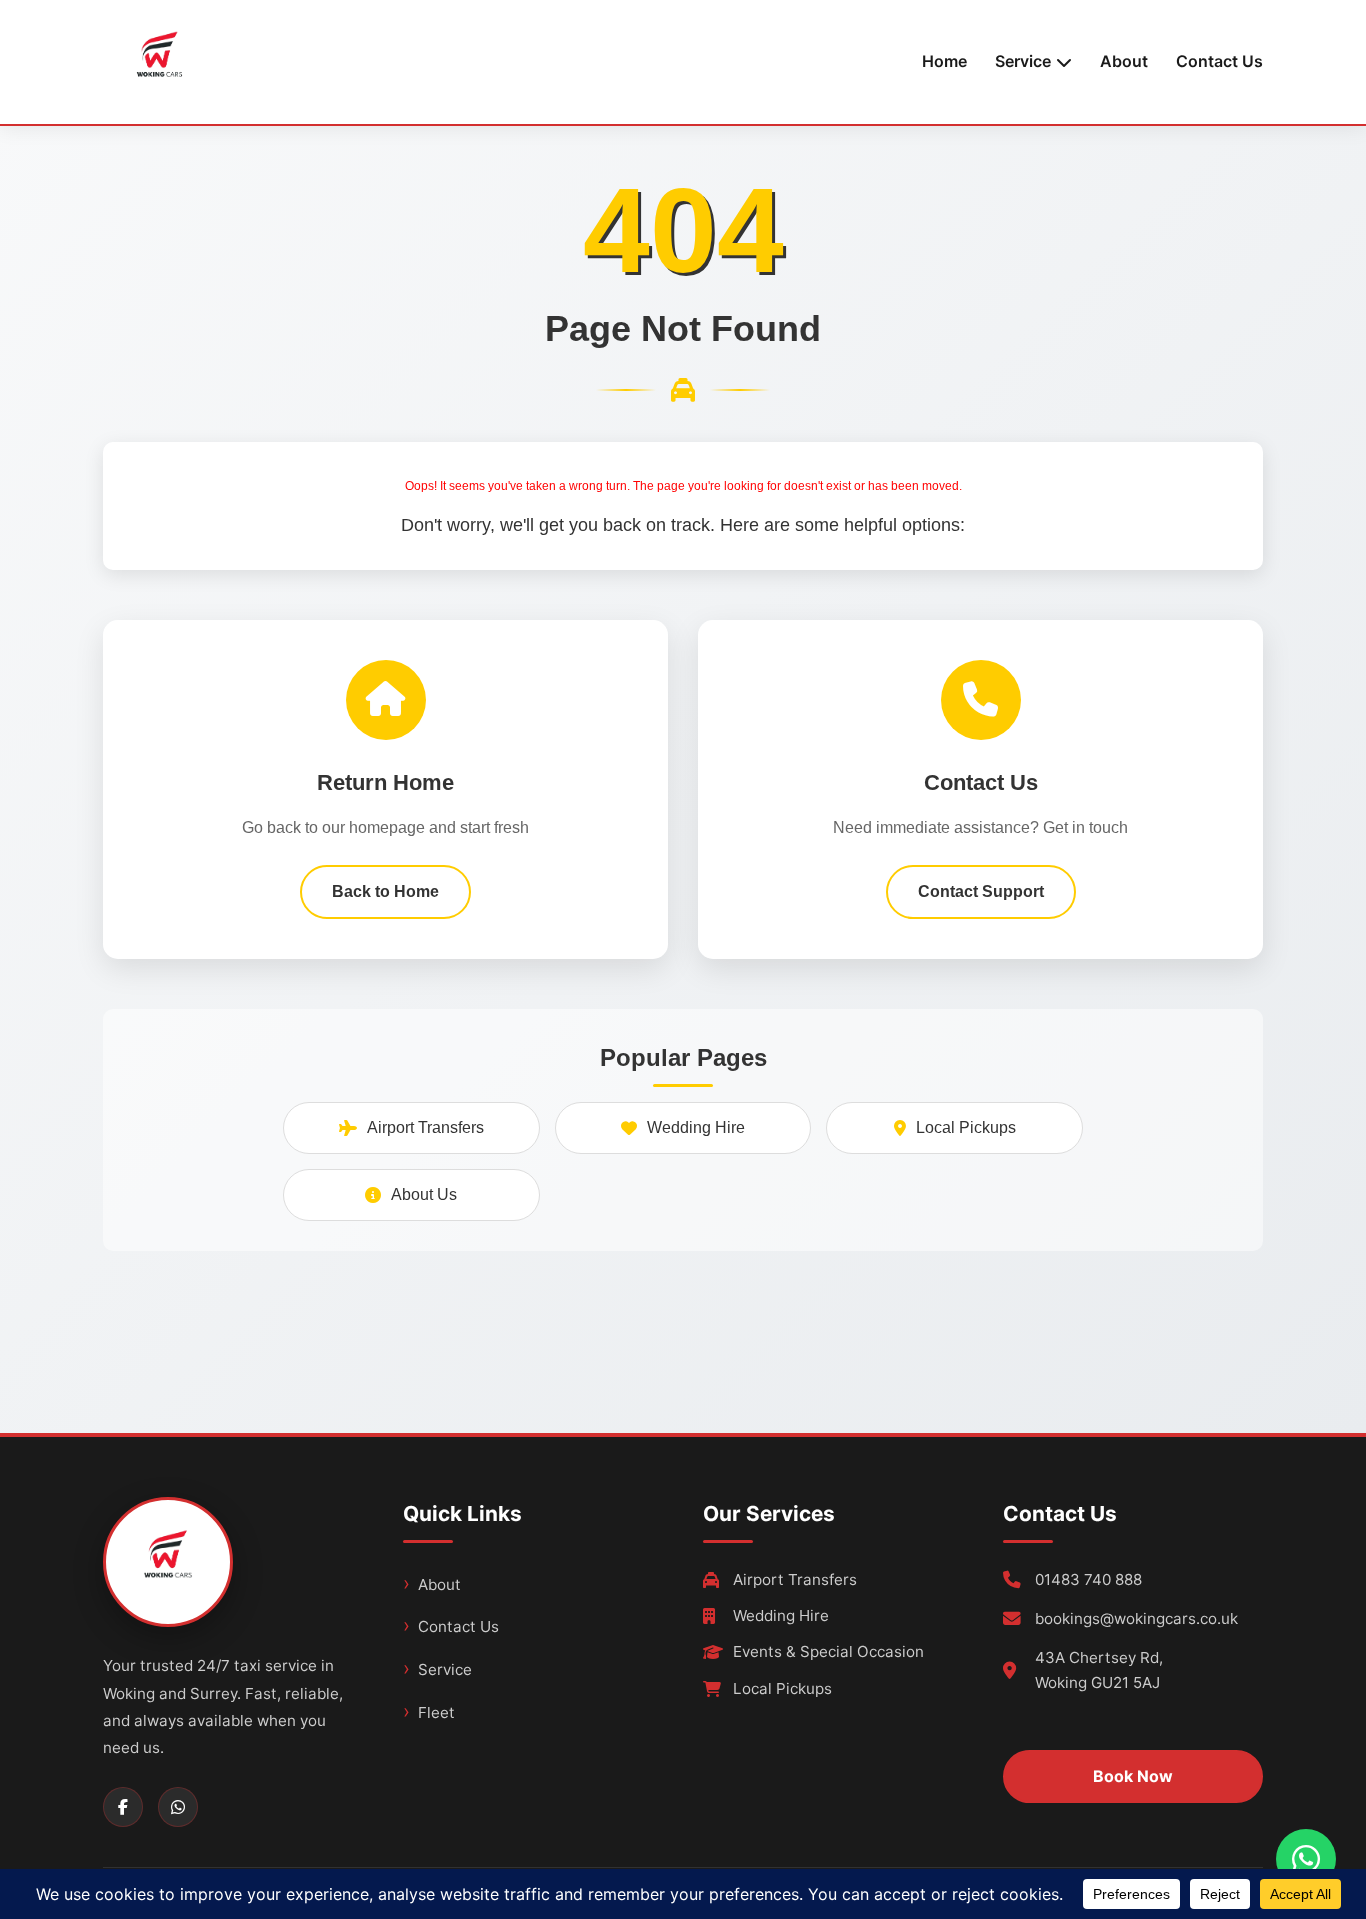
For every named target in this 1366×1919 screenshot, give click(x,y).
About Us (424, 1194)
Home (944, 61)
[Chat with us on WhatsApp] (1306, 1859)
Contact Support (981, 891)
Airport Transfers (425, 1127)
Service (445, 1669)
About (1124, 61)
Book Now (1133, 1776)
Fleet (436, 1712)
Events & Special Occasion (828, 1651)
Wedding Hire (696, 1127)
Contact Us (1219, 61)
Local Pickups (966, 1127)
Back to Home (385, 891)
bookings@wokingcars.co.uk (1136, 1618)
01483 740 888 (1088, 1579)
